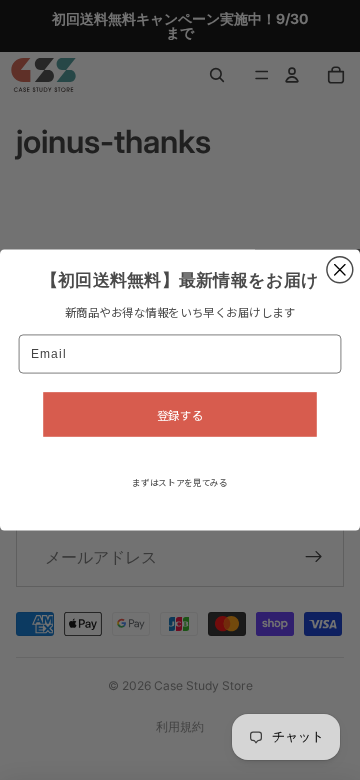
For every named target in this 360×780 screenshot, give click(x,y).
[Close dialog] (340, 270)
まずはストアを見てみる (179, 482)
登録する (180, 414)
